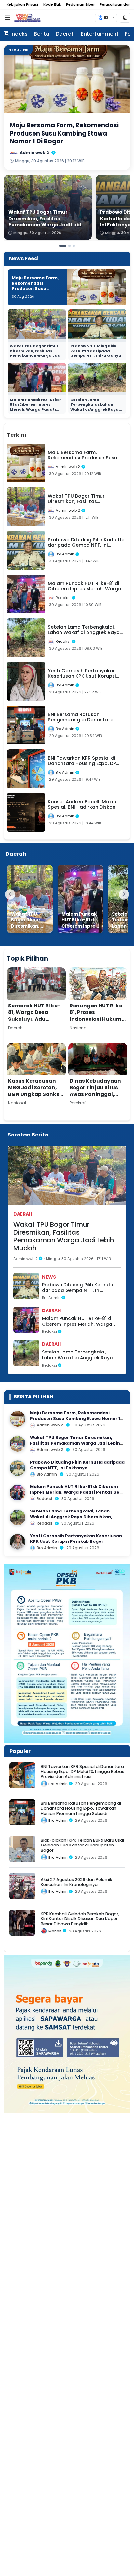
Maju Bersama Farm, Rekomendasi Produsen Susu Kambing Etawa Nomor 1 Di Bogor (35, 289)
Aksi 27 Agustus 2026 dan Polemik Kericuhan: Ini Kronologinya (76, 1882)
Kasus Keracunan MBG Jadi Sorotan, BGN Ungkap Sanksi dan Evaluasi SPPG (34, 1091)
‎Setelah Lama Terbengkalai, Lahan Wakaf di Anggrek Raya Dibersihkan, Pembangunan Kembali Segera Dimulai (94, 412)
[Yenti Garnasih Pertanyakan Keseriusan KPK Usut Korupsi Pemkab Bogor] (18, 1542)
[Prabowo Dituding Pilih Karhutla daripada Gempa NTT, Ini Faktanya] (18, 1468)
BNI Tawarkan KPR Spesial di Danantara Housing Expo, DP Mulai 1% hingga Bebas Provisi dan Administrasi (82, 1772)
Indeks (19, 34)
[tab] (38, 431)
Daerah (65, 34)
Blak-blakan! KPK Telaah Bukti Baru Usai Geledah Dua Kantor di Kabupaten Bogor (82, 1845)
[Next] (124, 894)
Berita (42, 34)
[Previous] (10, 894)
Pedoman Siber (80, 4)
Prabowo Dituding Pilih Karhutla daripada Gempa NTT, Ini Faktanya (96, 351)
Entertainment (100, 34)
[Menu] (7, 18)
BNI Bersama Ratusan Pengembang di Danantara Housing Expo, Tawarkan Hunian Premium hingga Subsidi (81, 1808)
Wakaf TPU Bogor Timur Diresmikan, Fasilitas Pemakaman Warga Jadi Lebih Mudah (36, 353)
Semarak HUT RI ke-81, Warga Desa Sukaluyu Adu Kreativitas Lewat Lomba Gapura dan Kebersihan (34, 1022)
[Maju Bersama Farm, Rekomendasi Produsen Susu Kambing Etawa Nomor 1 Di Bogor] (18, 1419)
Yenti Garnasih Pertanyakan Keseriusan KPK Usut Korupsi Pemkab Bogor (76, 1539)
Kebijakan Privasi (22, 4)
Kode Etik (52, 4)
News (49, 1277)
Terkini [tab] (16, 435)
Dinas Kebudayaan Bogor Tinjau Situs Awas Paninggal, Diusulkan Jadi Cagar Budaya (95, 1094)
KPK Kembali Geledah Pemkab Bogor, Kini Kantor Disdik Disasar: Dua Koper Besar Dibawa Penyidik (80, 1919)
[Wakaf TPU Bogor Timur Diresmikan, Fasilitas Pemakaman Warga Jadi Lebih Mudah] (30, 899)
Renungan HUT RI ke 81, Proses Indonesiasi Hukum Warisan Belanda (96, 1016)
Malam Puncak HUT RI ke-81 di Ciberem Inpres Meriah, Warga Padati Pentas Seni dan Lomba (36, 407)
